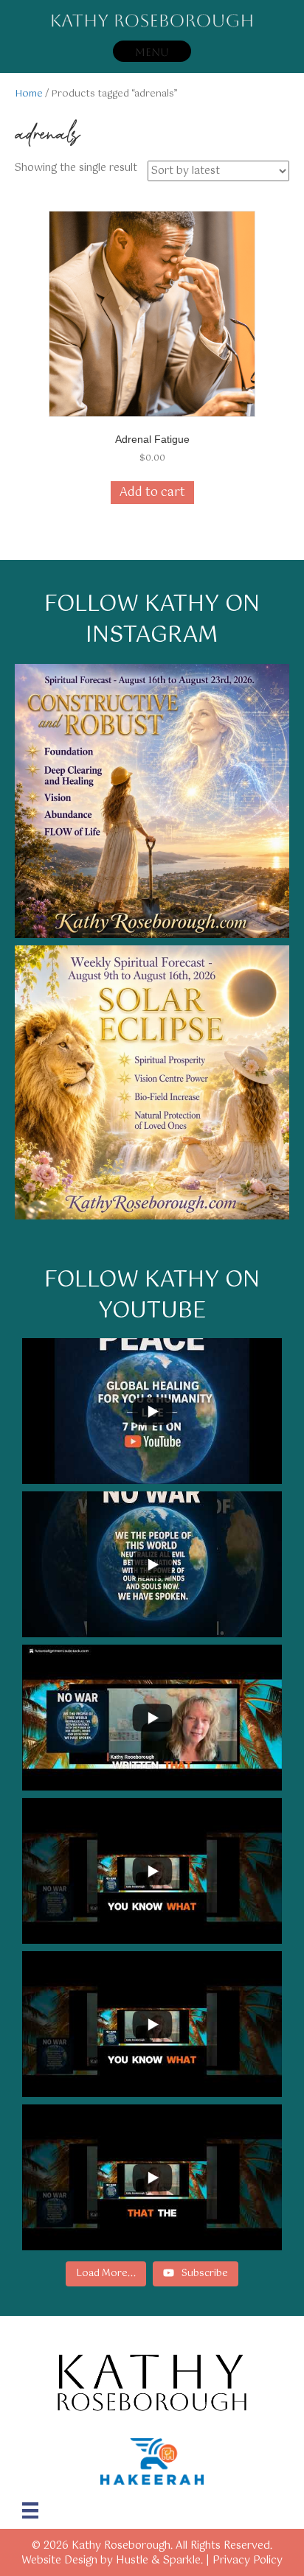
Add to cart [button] (152, 493)
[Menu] (30, 2510)
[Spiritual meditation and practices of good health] (152, 1082)
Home (29, 94)
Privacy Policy (248, 2561)
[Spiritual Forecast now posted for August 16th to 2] (152, 801)
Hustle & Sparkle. (159, 2561)
